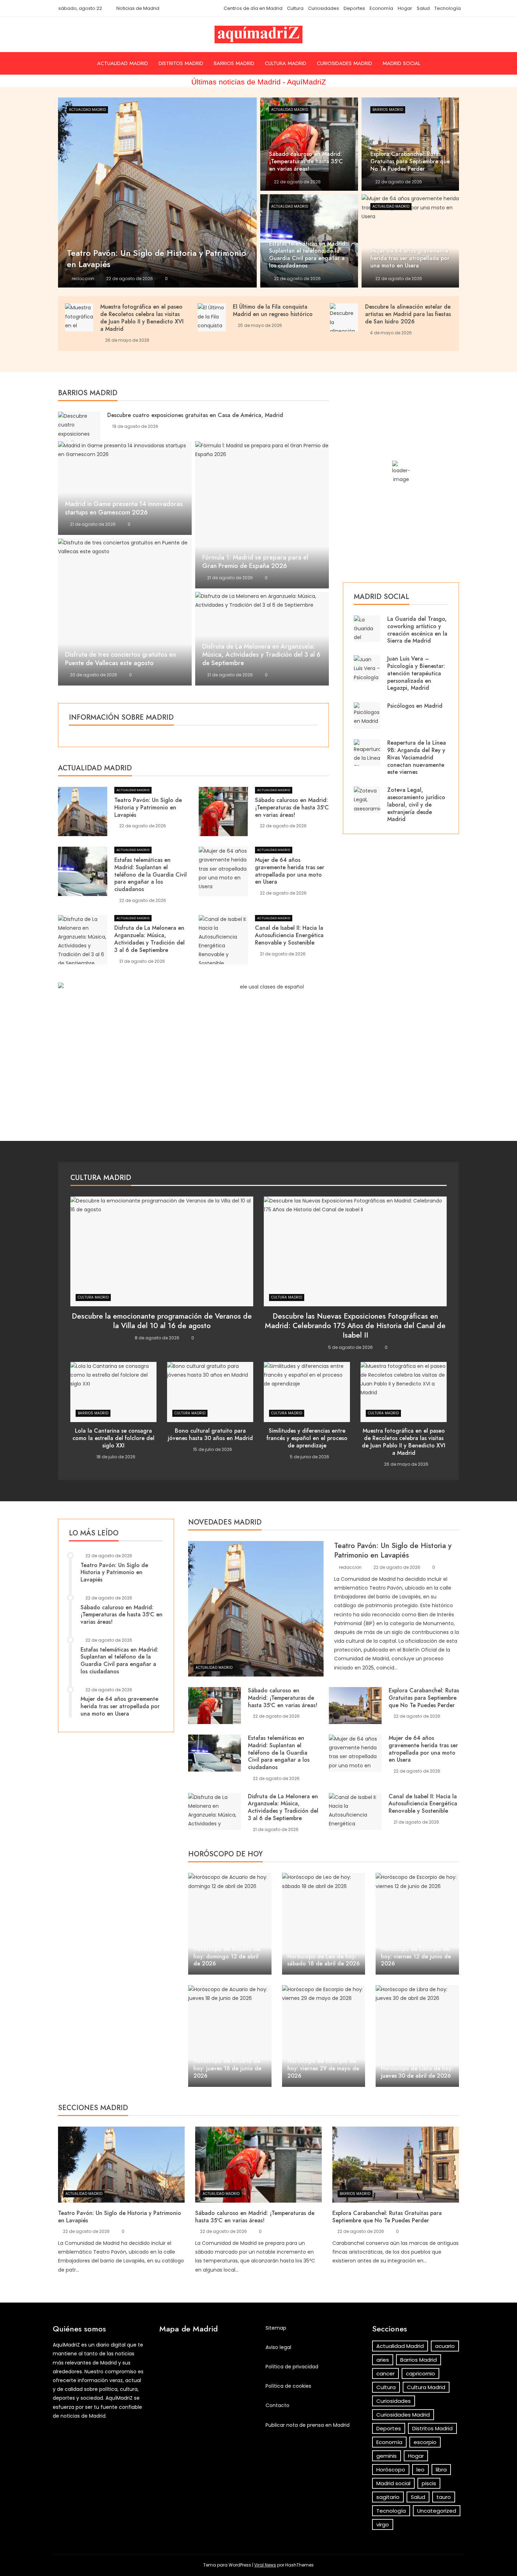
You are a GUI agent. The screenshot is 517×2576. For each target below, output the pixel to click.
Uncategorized (437, 2511)
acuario (445, 2346)
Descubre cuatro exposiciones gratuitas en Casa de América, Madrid (195, 415)
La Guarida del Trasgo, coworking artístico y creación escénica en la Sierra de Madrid (417, 630)
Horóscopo (391, 2470)
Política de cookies (288, 2386)
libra (441, 2470)
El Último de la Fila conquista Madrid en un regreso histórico (273, 310)
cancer (385, 2373)
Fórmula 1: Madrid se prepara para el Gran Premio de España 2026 (255, 562)
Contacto (277, 2405)
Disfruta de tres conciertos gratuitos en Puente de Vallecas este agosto (120, 659)
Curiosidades (324, 8)
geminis (387, 2456)
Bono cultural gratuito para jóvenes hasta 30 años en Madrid (210, 1434)
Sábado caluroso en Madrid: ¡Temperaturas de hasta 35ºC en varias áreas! (292, 807)
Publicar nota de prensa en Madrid (308, 2425)
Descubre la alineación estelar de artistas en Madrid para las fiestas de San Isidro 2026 (408, 314)
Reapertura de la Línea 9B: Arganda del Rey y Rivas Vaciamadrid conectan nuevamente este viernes (417, 757)
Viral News (265, 2565)
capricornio (420, 2373)
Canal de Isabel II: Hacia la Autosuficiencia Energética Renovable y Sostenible (289, 935)
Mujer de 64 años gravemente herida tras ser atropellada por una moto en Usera (290, 871)
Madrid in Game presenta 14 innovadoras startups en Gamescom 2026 (124, 508)
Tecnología (448, 8)
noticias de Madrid (83, 2416)
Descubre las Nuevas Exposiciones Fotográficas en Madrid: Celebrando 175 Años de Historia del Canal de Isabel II (355, 1326)
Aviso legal (278, 2347)
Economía (381, 8)
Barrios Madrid (234, 63)
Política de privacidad (292, 2367)
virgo (383, 2524)
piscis (429, 2483)
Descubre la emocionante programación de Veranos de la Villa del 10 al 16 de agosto (162, 1321)
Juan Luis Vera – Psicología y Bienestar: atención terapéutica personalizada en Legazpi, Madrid (416, 673)
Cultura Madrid (286, 63)
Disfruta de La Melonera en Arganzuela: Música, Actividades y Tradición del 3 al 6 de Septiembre (261, 655)
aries (383, 2360)
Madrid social (401, 63)
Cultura (295, 8)
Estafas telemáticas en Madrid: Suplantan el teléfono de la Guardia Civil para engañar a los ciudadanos (151, 875)
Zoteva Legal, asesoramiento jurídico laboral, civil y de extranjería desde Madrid (416, 804)
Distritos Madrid (181, 63)
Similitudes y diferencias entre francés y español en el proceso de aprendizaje (307, 1438)
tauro (444, 2497)
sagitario (388, 2497)
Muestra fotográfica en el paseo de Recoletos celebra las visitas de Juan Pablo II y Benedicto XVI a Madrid (142, 318)
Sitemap (276, 2328)
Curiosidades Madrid (344, 63)
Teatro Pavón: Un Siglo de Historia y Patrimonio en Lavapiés (148, 807)
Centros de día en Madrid (253, 8)
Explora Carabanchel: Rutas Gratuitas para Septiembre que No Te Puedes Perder (424, 1698)
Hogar (405, 8)
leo (420, 2470)
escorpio (425, 2442)
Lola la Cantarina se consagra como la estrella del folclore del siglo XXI (113, 1438)
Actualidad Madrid (123, 63)
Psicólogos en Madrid (415, 706)
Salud (423, 8)
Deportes (354, 8)
